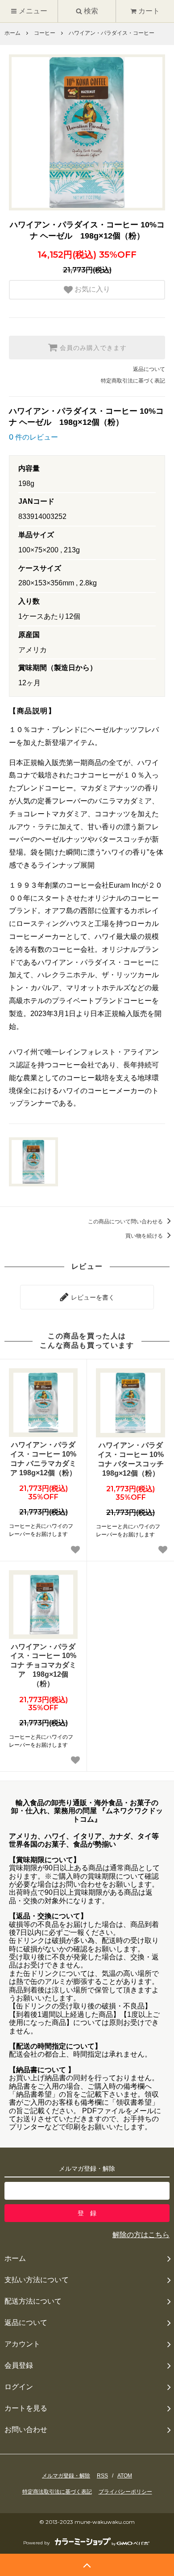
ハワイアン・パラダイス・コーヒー (112, 33)
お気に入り (91, 290)
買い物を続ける (145, 1236)
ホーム (12, 33)
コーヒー (45, 33)
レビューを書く (92, 1297)
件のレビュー (33, 437)
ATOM (125, 2476)
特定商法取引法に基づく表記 (57, 2492)
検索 (90, 11)
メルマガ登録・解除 (66, 2476)
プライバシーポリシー (125, 2492)
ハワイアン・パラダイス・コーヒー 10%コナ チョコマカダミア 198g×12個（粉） (43, 1665)
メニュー (32, 11)
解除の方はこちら (141, 2235)
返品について (149, 369)
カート (149, 11)
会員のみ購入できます (92, 348)
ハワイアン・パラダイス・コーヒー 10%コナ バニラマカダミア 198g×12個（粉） (43, 1459)
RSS (102, 2476)
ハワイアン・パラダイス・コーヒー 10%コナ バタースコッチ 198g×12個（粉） (131, 1459)
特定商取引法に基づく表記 (133, 381)
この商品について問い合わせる (126, 1222)
